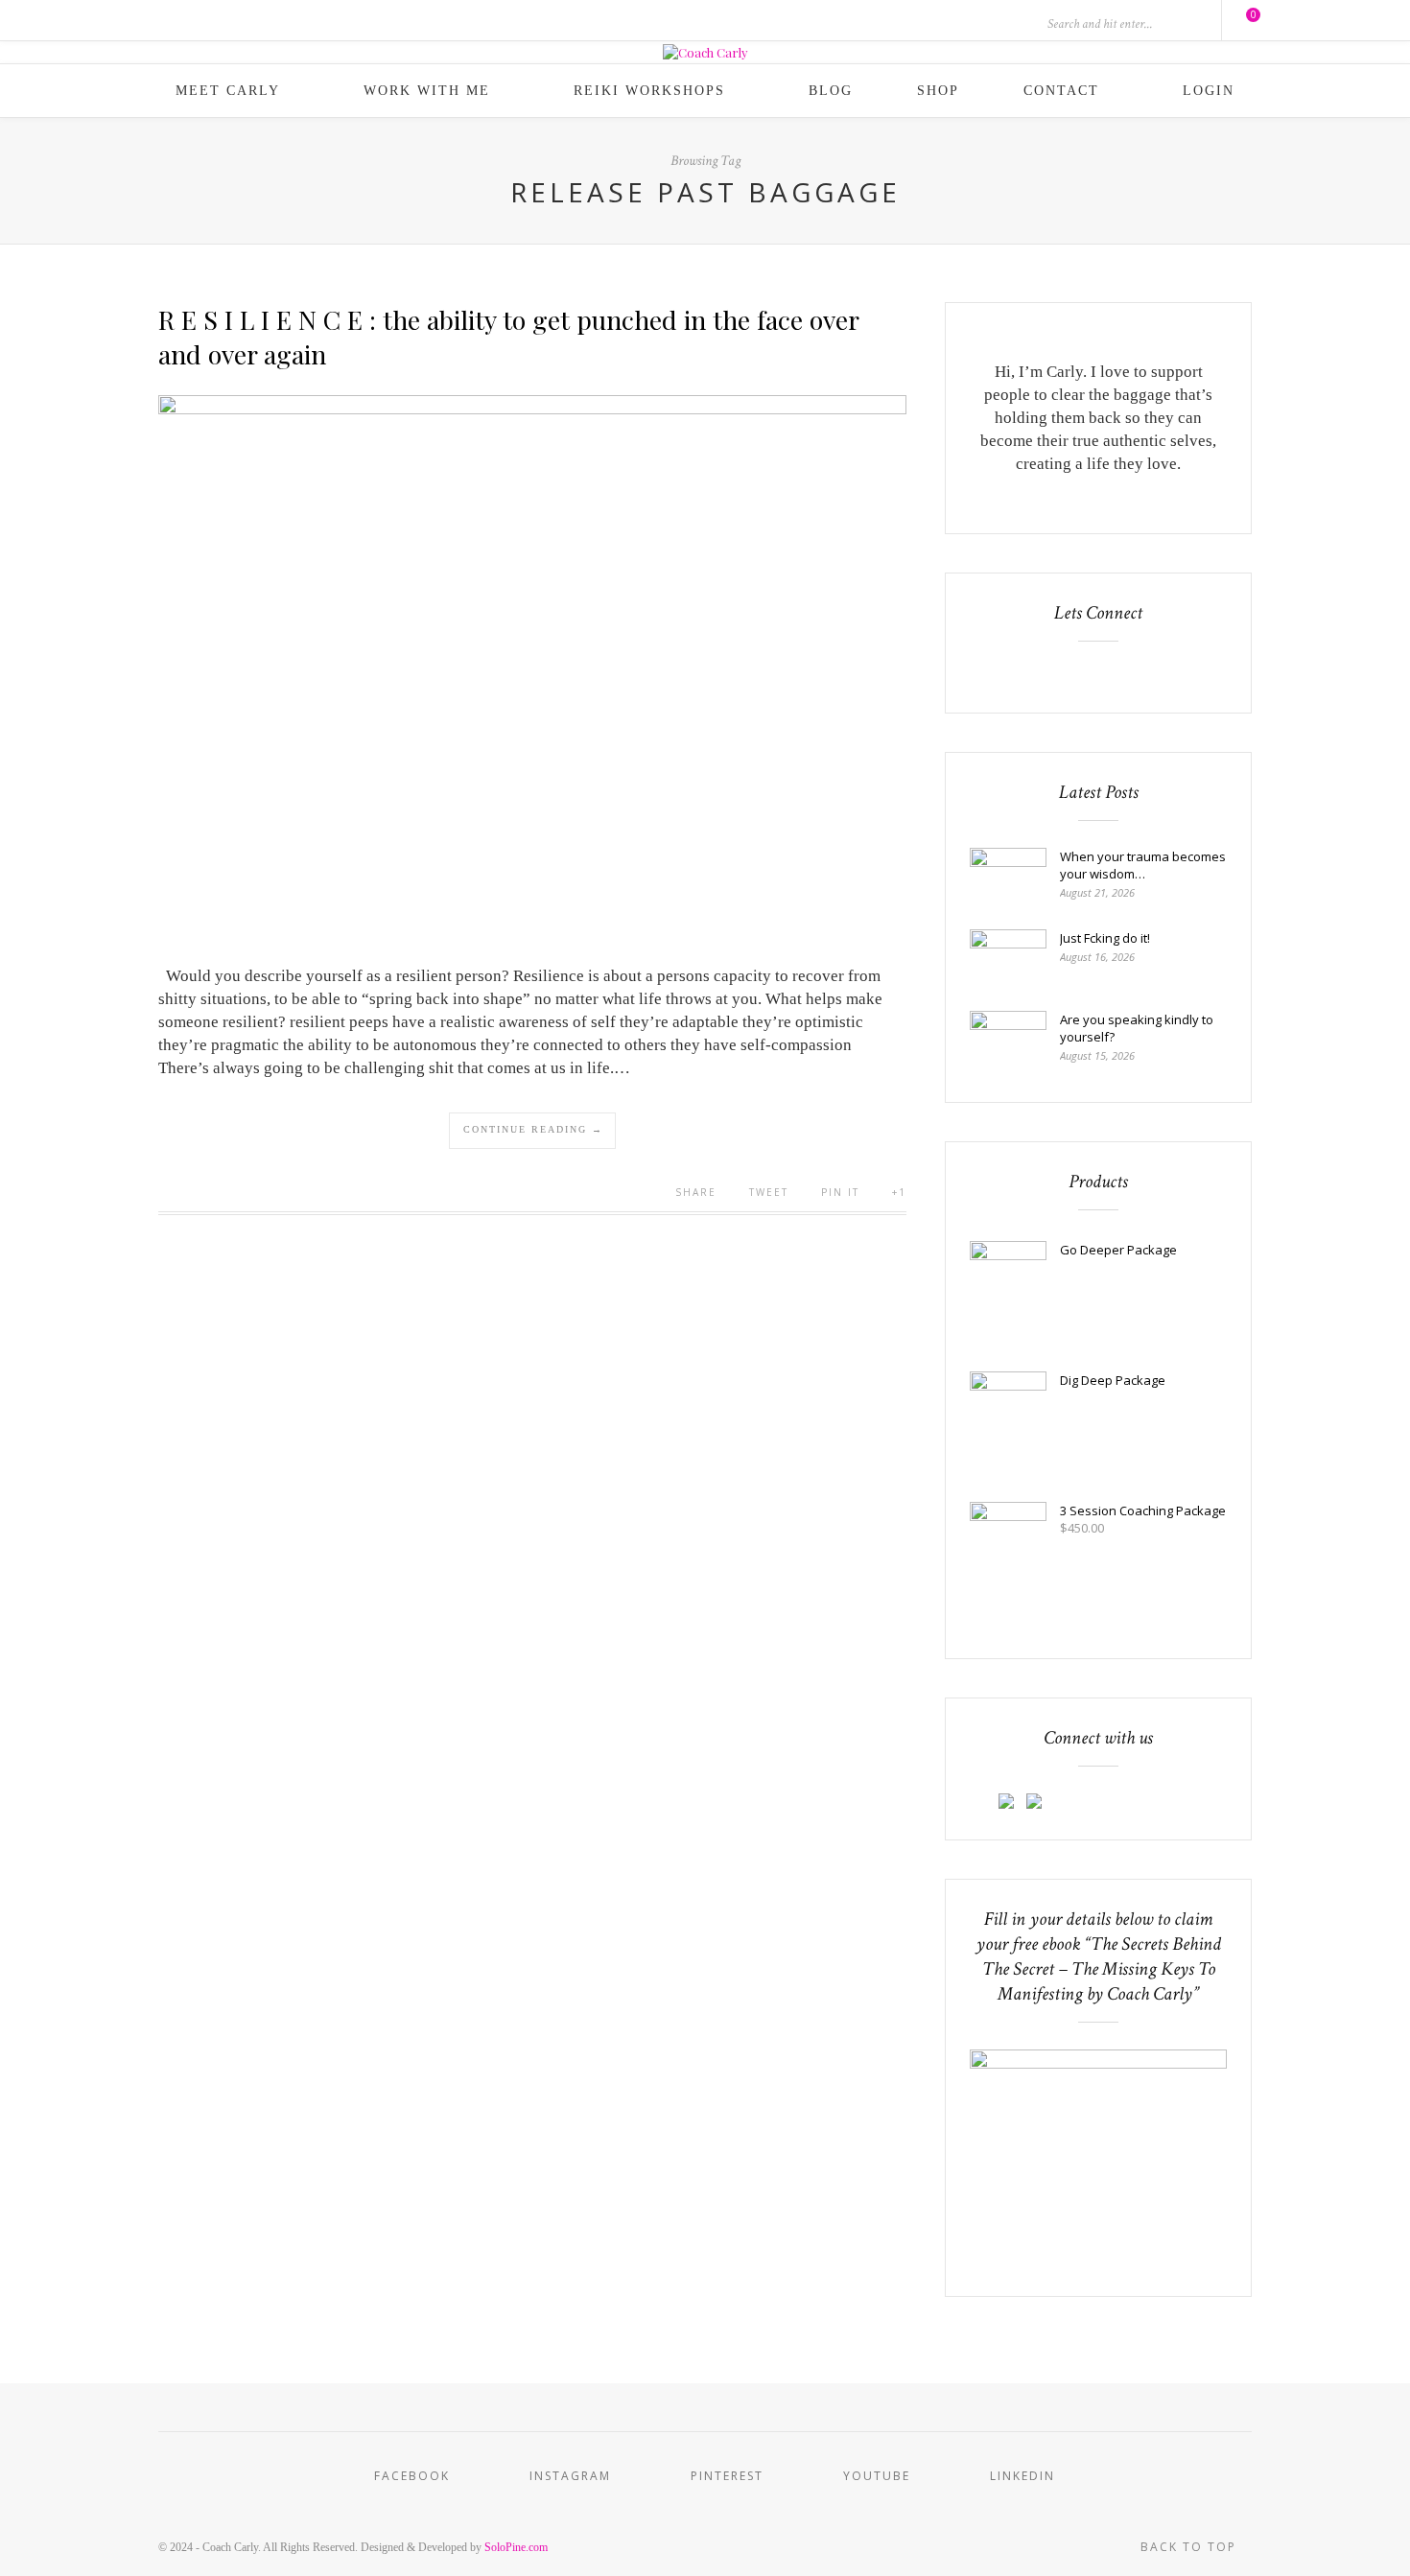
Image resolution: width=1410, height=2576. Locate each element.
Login (1209, 91)
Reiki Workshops (649, 91)
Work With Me (427, 91)
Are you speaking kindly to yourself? (1137, 1028)
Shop (938, 91)
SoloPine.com (516, 2547)
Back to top (1191, 2547)
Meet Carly (228, 91)
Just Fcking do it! (1105, 938)
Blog (831, 91)
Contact (1061, 91)
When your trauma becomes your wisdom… (1143, 865)
